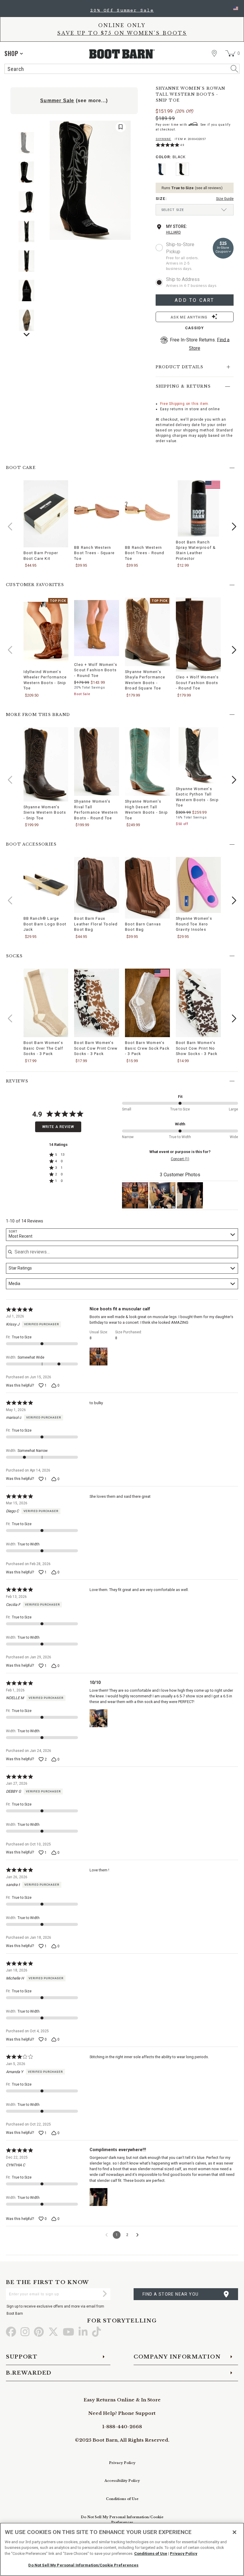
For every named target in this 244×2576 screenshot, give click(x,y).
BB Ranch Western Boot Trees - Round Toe (145, 553)
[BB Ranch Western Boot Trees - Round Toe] (147, 511)
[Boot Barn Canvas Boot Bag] (147, 888)
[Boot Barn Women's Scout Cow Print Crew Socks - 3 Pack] (97, 1003)
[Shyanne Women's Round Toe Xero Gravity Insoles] (198, 885)
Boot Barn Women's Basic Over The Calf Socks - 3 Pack (43, 1048)
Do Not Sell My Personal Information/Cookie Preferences (83, 2565)
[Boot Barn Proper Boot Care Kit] (46, 514)
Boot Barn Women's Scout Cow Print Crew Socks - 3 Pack (96, 1048)
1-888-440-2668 (122, 2427)
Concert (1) (180, 1159)
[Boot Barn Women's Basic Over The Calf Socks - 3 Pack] (46, 1003)
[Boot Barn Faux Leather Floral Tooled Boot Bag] (97, 885)
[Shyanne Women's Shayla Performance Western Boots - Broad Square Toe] (147, 632)
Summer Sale (57, 101)
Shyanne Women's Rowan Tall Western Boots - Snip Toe (191, 94)
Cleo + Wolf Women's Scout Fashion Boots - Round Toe (96, 670)
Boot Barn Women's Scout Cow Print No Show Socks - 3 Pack (197, 1048)
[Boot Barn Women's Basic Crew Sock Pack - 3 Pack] (147, 1003)
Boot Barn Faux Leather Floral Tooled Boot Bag (96, 924)
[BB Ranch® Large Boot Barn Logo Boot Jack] (46, 885)
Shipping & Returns (183, 386)
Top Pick (59, 601)
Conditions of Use (122, 2499)
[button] (234, 526)
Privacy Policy (122, 2463)
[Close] (234, 2532)
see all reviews (209, 188)
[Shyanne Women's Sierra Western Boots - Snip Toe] (46, 764)
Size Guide (225, 199)
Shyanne (164, 139)
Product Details (180, 367)
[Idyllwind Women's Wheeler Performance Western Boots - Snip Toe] (46, 632)
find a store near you (171, 2294)
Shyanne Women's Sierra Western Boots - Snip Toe (45, 812)
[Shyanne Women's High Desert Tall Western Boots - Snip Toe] (147, 762)
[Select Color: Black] (182, 169)
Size (161, 199)
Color (171, 157)
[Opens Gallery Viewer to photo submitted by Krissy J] (135, 1195)
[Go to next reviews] (137, 2235)
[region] (122, 2549)
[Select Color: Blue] (162, 169)
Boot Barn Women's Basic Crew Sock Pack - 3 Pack (147, 1048)
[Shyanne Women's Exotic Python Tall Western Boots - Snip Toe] (198, 755)
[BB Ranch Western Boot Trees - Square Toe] (97, 511)
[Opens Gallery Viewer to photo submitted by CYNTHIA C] (190, 1195)
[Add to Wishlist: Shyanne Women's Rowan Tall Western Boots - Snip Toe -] (121, 127)
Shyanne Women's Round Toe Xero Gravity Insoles (194, 924)
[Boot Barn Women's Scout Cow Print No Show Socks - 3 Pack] (198, 1003)
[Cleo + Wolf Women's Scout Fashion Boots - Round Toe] (97, 628)
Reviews (17, 1081)
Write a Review (58, 1127)
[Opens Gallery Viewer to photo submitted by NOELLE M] (162, 1195)
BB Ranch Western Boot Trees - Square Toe (94, 553)
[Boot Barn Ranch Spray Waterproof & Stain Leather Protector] (198, 508)
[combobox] (122, 1235)
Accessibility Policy (122, 2481)
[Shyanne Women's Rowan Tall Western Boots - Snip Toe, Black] (90, 180)
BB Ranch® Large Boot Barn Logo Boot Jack (45, 924)
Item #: (190, 140)
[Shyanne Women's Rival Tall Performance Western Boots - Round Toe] (97, 762)
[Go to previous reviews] (107, 2235)
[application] (14, 53)
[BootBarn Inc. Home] (122, 54)
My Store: (177, 226)
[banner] (122, 38)
